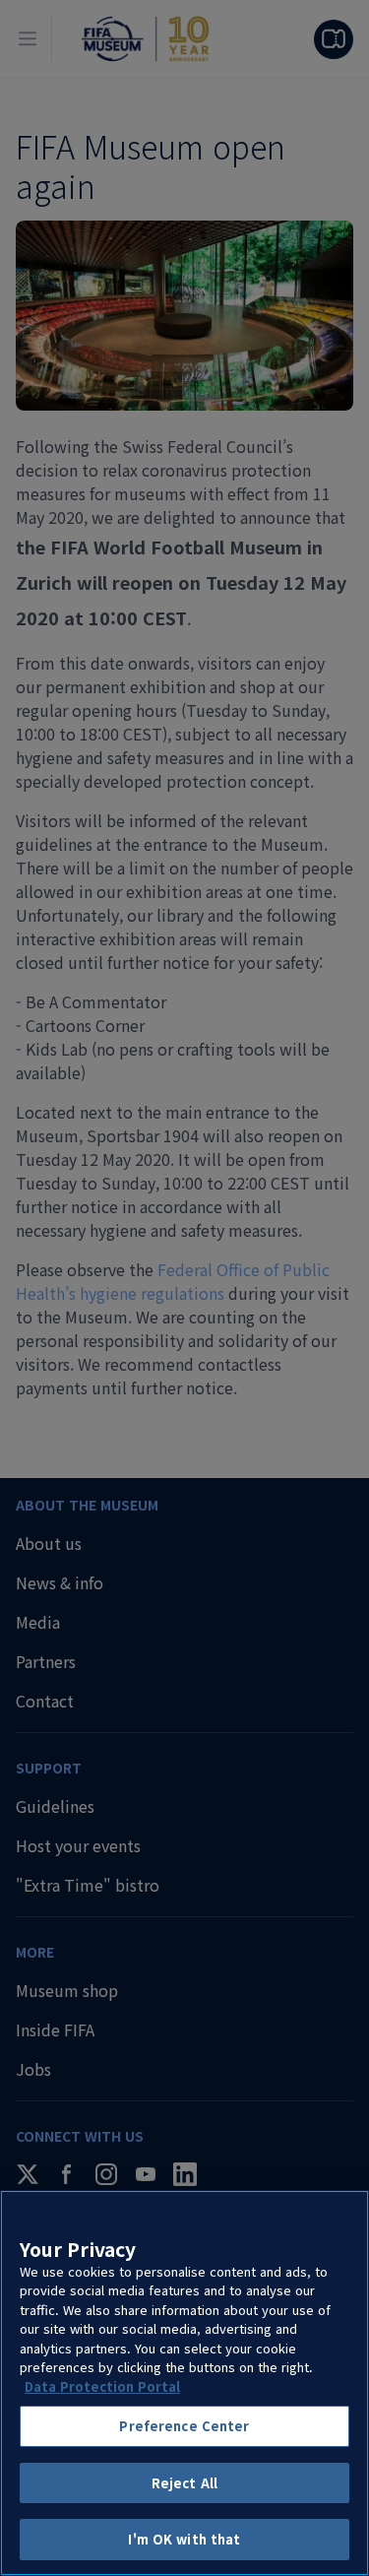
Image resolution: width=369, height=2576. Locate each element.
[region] (184, 2383)
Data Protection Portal (102, 2386)
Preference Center (184, 2426)
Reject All (184, 2483)
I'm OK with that (184, 2539)
